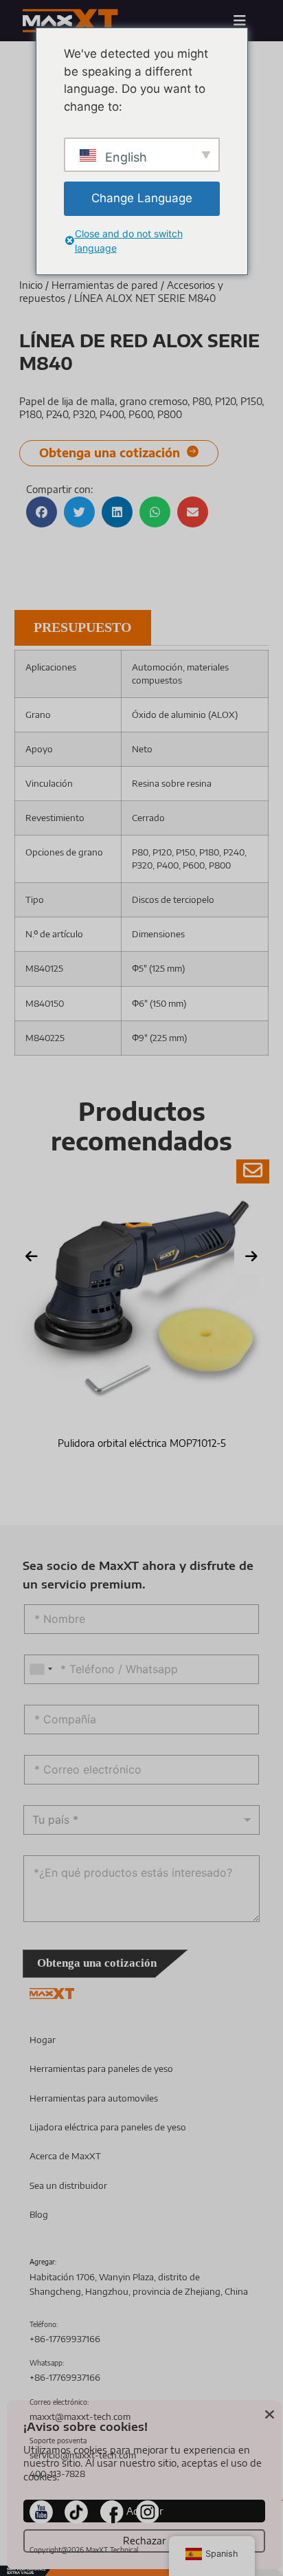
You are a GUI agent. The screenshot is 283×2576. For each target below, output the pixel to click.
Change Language (142, 198)
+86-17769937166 (65, 2339)
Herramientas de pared (105, 285)
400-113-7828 (57, 2474)
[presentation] (32, 1256)
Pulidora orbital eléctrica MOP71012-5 (142, 1443)
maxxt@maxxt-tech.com (80, 2416)
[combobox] (41, 1669)
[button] (42, 512)
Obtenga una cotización (97, 1963)
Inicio (31, 285)
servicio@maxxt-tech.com (83, 2455)
